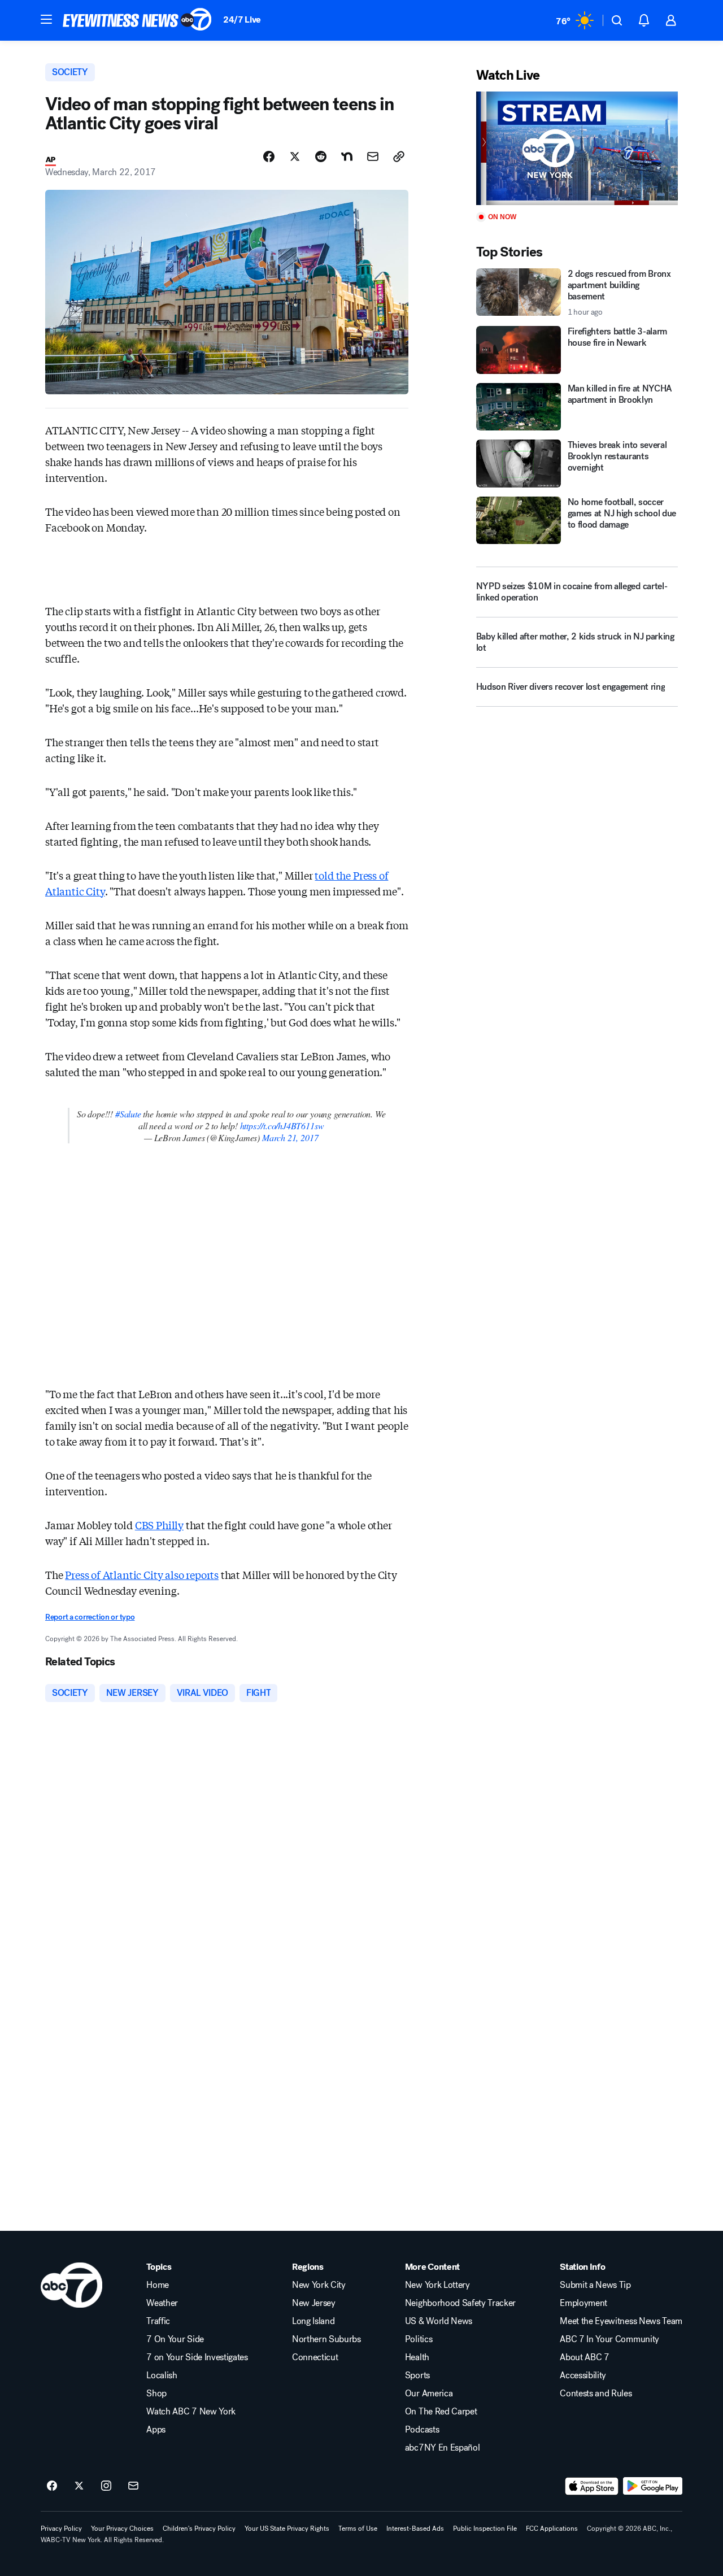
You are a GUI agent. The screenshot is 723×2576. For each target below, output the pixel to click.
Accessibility (583, 2375)
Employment (583, 2303)
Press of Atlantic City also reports (142, 1574)
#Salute (128, 1114)
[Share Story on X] (295, 156)
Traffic (158, 2321)
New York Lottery (437, 2285)
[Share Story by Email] (373, 156)
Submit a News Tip (595, 2285)
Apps (156, 2430)
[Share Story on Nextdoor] (347, 156)
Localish (162, 2375)
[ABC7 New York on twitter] (79, 2486)
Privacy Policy (61, 2529)
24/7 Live (242, 19)
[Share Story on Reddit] (321, 156)
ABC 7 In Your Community (609, 2339)
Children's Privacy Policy (199, 2529)
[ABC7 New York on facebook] (52, 2486)
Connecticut (315, 2357)
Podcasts (422, 2430)
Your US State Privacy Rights (287, 2529)
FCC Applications (552, 2529)
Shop (156, 2394)
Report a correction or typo (90, 1617)
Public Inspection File (485, 2529)
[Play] (577, 148)
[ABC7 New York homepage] (137, 20)
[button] (46, 19)
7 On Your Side (175, 2339)
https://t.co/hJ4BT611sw (282, 1126)
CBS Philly (159, 1525)
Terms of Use (358, 2529)
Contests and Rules (596, 2394)
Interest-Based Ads (415, 2529)
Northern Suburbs (326, 2339)
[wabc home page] (71, 2285)
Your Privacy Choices (122, 2529)
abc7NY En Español (443, 2448)
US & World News (439, 2321)
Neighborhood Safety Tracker (460, 2303)
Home (158, 2285)
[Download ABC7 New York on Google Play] (653, 2486)
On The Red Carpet (441, 2412)
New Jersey (314, 2303)
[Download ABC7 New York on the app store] (592, 2486)
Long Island (313, 2321)
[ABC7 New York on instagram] (106, 2486)
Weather (162, 2303)
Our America (429, 2394)
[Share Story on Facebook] (269, 156)
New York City (319, 2285)
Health (417, 2357)
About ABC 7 (584, 2357)
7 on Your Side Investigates (197, 2357)
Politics (419, 2339)
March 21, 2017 (290, 1137)
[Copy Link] (399, 156)
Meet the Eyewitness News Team (621, 2321)
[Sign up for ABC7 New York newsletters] (133, 2486)
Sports (417, 2375)
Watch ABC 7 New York (191, 2412)
